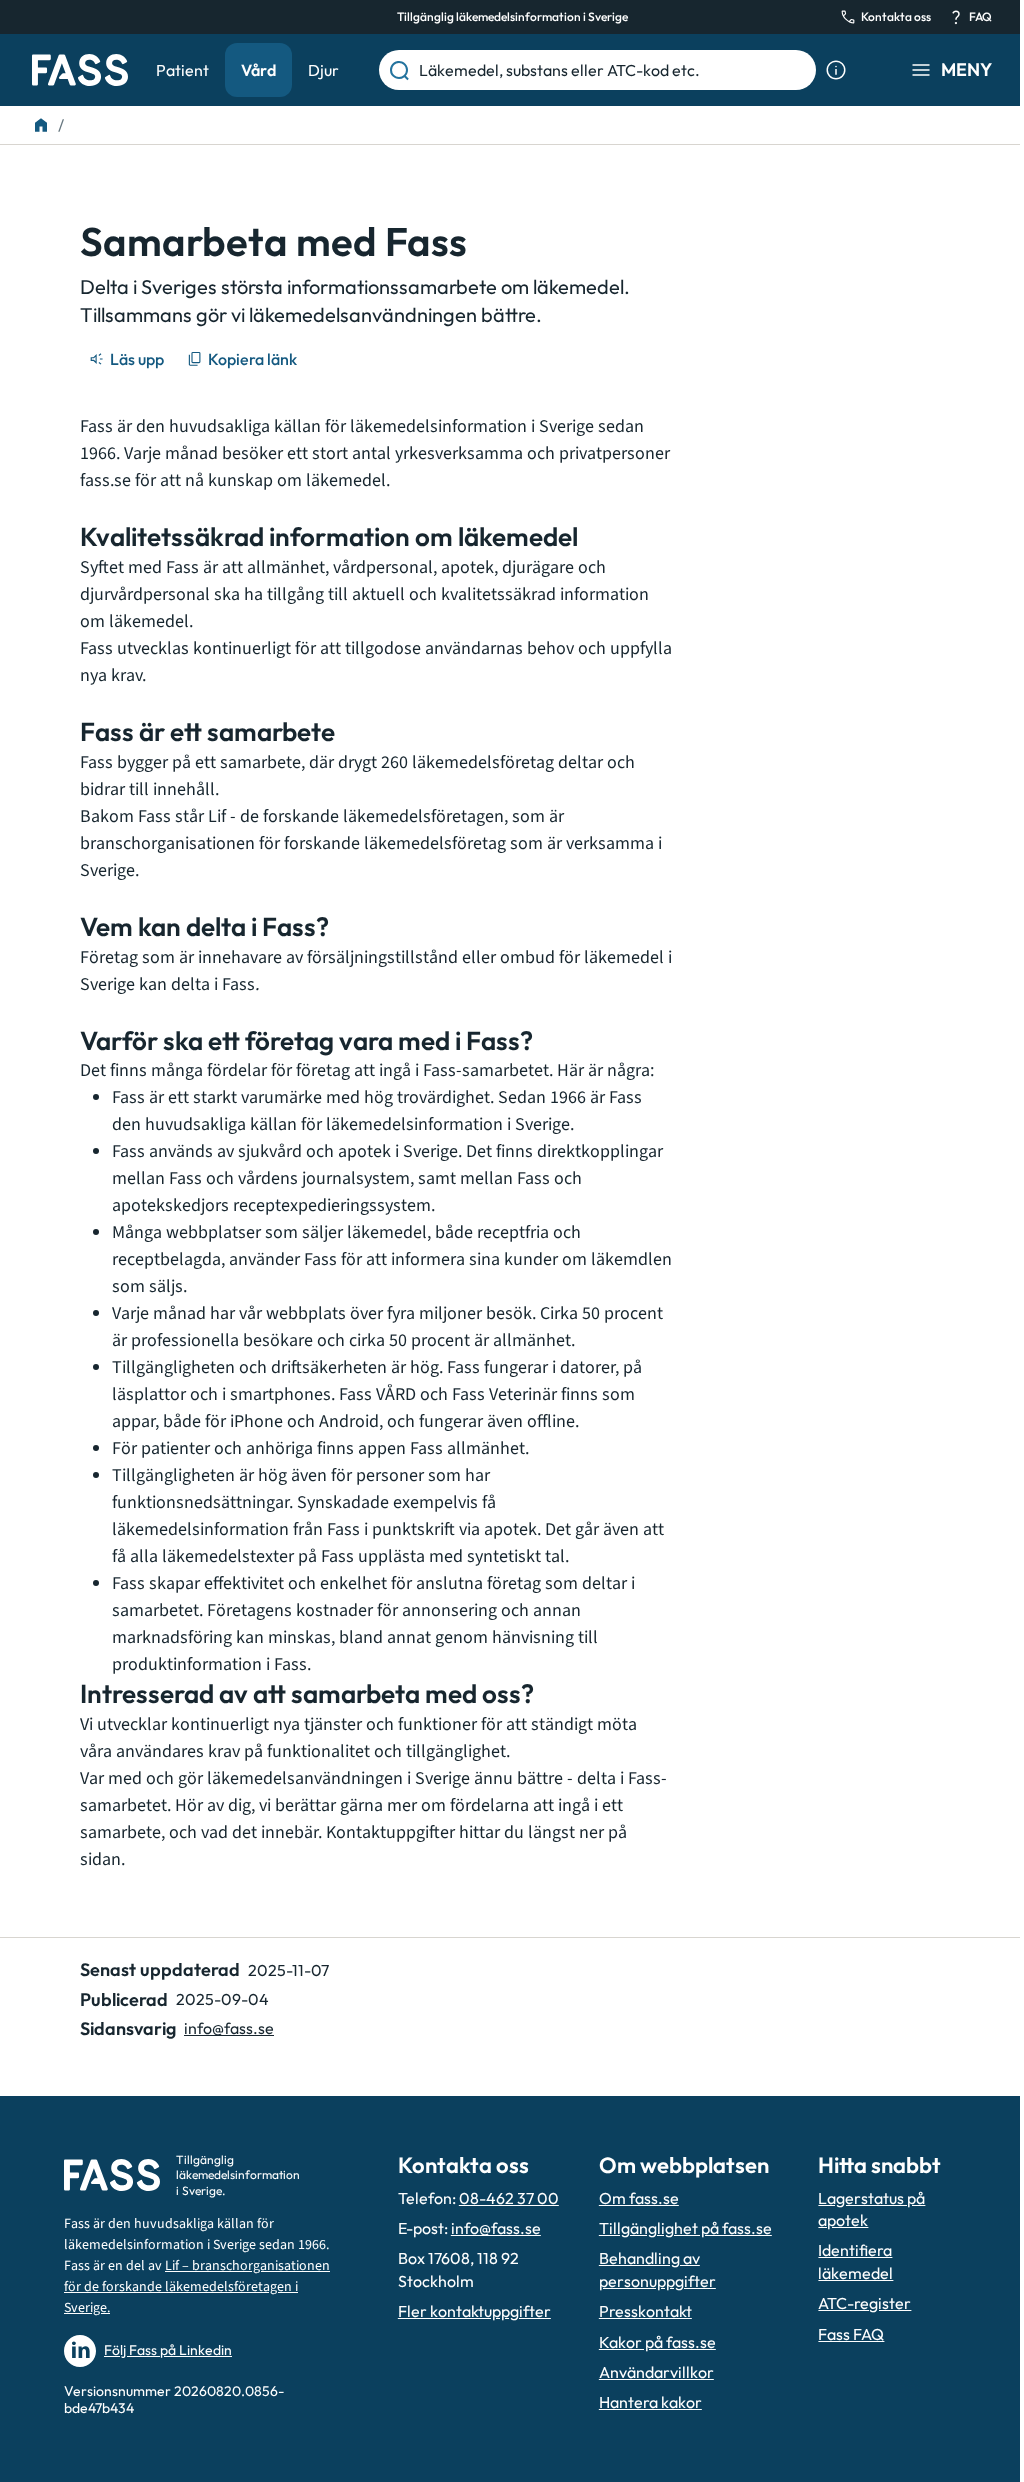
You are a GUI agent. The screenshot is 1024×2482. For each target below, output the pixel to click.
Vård (258, 70)
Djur (323, 70)
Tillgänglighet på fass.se (685, 2228)
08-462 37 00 (509, 2198)
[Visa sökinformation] (836, 70)
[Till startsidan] (41, 125)
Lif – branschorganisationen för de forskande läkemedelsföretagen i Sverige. (197, 2287)
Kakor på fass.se (657, 2342)
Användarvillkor (656, 2372)
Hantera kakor (650, 2402)
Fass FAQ (851, 2334)
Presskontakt (645, 2311)
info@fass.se (229, 2028)
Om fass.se (639, 2198)
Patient (182, 70)
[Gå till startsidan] (80, 70)
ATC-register (864, 2303)
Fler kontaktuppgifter (474, 2311)
